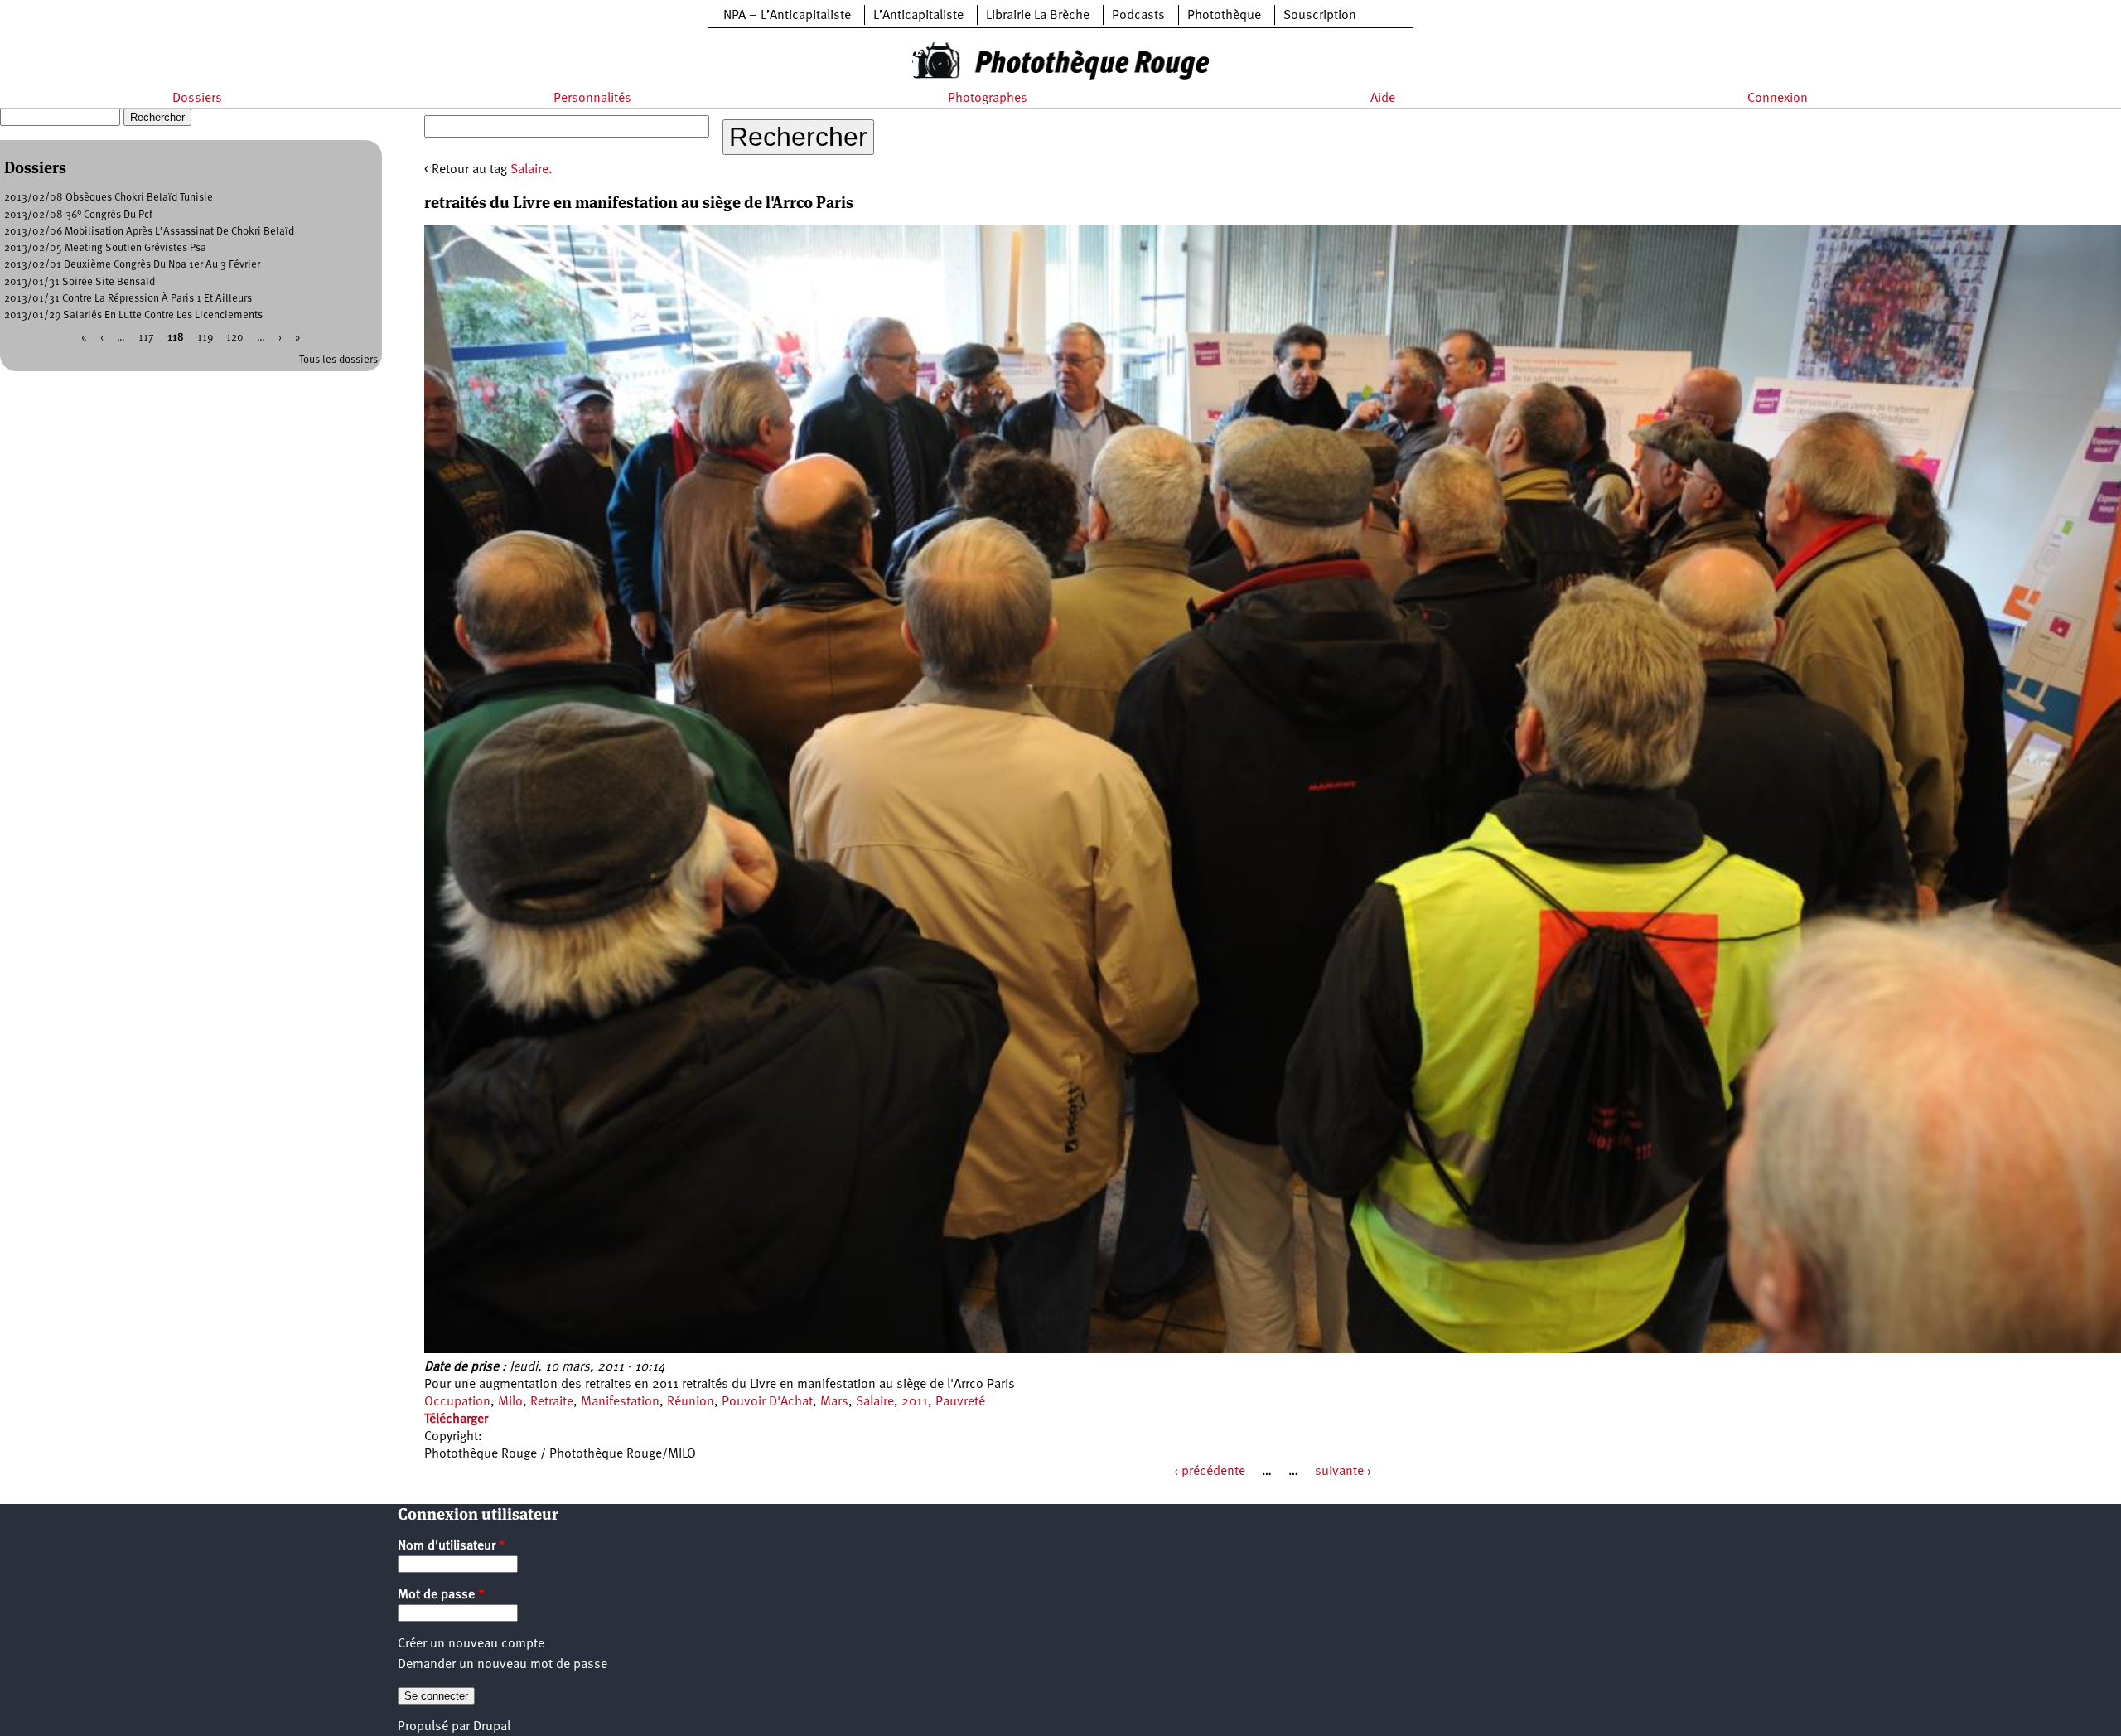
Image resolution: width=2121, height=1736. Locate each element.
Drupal (492, 1727)
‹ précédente (1210, 1472)
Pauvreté (960, 1402)
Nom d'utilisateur (452, 1546)
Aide (1383, 99)
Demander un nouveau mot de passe (502, 1665)
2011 (915, 1402)
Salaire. (531, 170)
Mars (834, 1402)
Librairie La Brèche (1038, 16)
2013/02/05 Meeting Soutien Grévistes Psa (105, 248)
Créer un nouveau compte (471, 1644)
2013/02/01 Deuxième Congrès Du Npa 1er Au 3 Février (132, 265)
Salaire (875, 1402)
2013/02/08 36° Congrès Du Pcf (78, 215)
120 (235, 338)
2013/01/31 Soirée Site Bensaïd (80, 282)
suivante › (1343, 1472)
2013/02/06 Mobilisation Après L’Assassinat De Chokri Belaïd (149, 232)
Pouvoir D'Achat (767, 1402)
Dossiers (197, 99)
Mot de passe (441, 1595)
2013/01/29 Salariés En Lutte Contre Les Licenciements (133, 315)
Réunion (691, 1402)
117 (146, 338)
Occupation (457, 1402)
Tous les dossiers (338, 360)
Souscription (1320, 16)
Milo (510, 1402)
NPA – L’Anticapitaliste (787, 16)
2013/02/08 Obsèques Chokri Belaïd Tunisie (109, 198)
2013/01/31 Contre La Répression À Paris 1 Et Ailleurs (128, 299)
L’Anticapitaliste (918, 16)
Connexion (1778, 99)
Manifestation (620, 1402)
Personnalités (592, 99)
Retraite (552, 1402)
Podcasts (1138, 16)
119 (205, 338)
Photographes (988, 99)
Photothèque (1224, 16)
